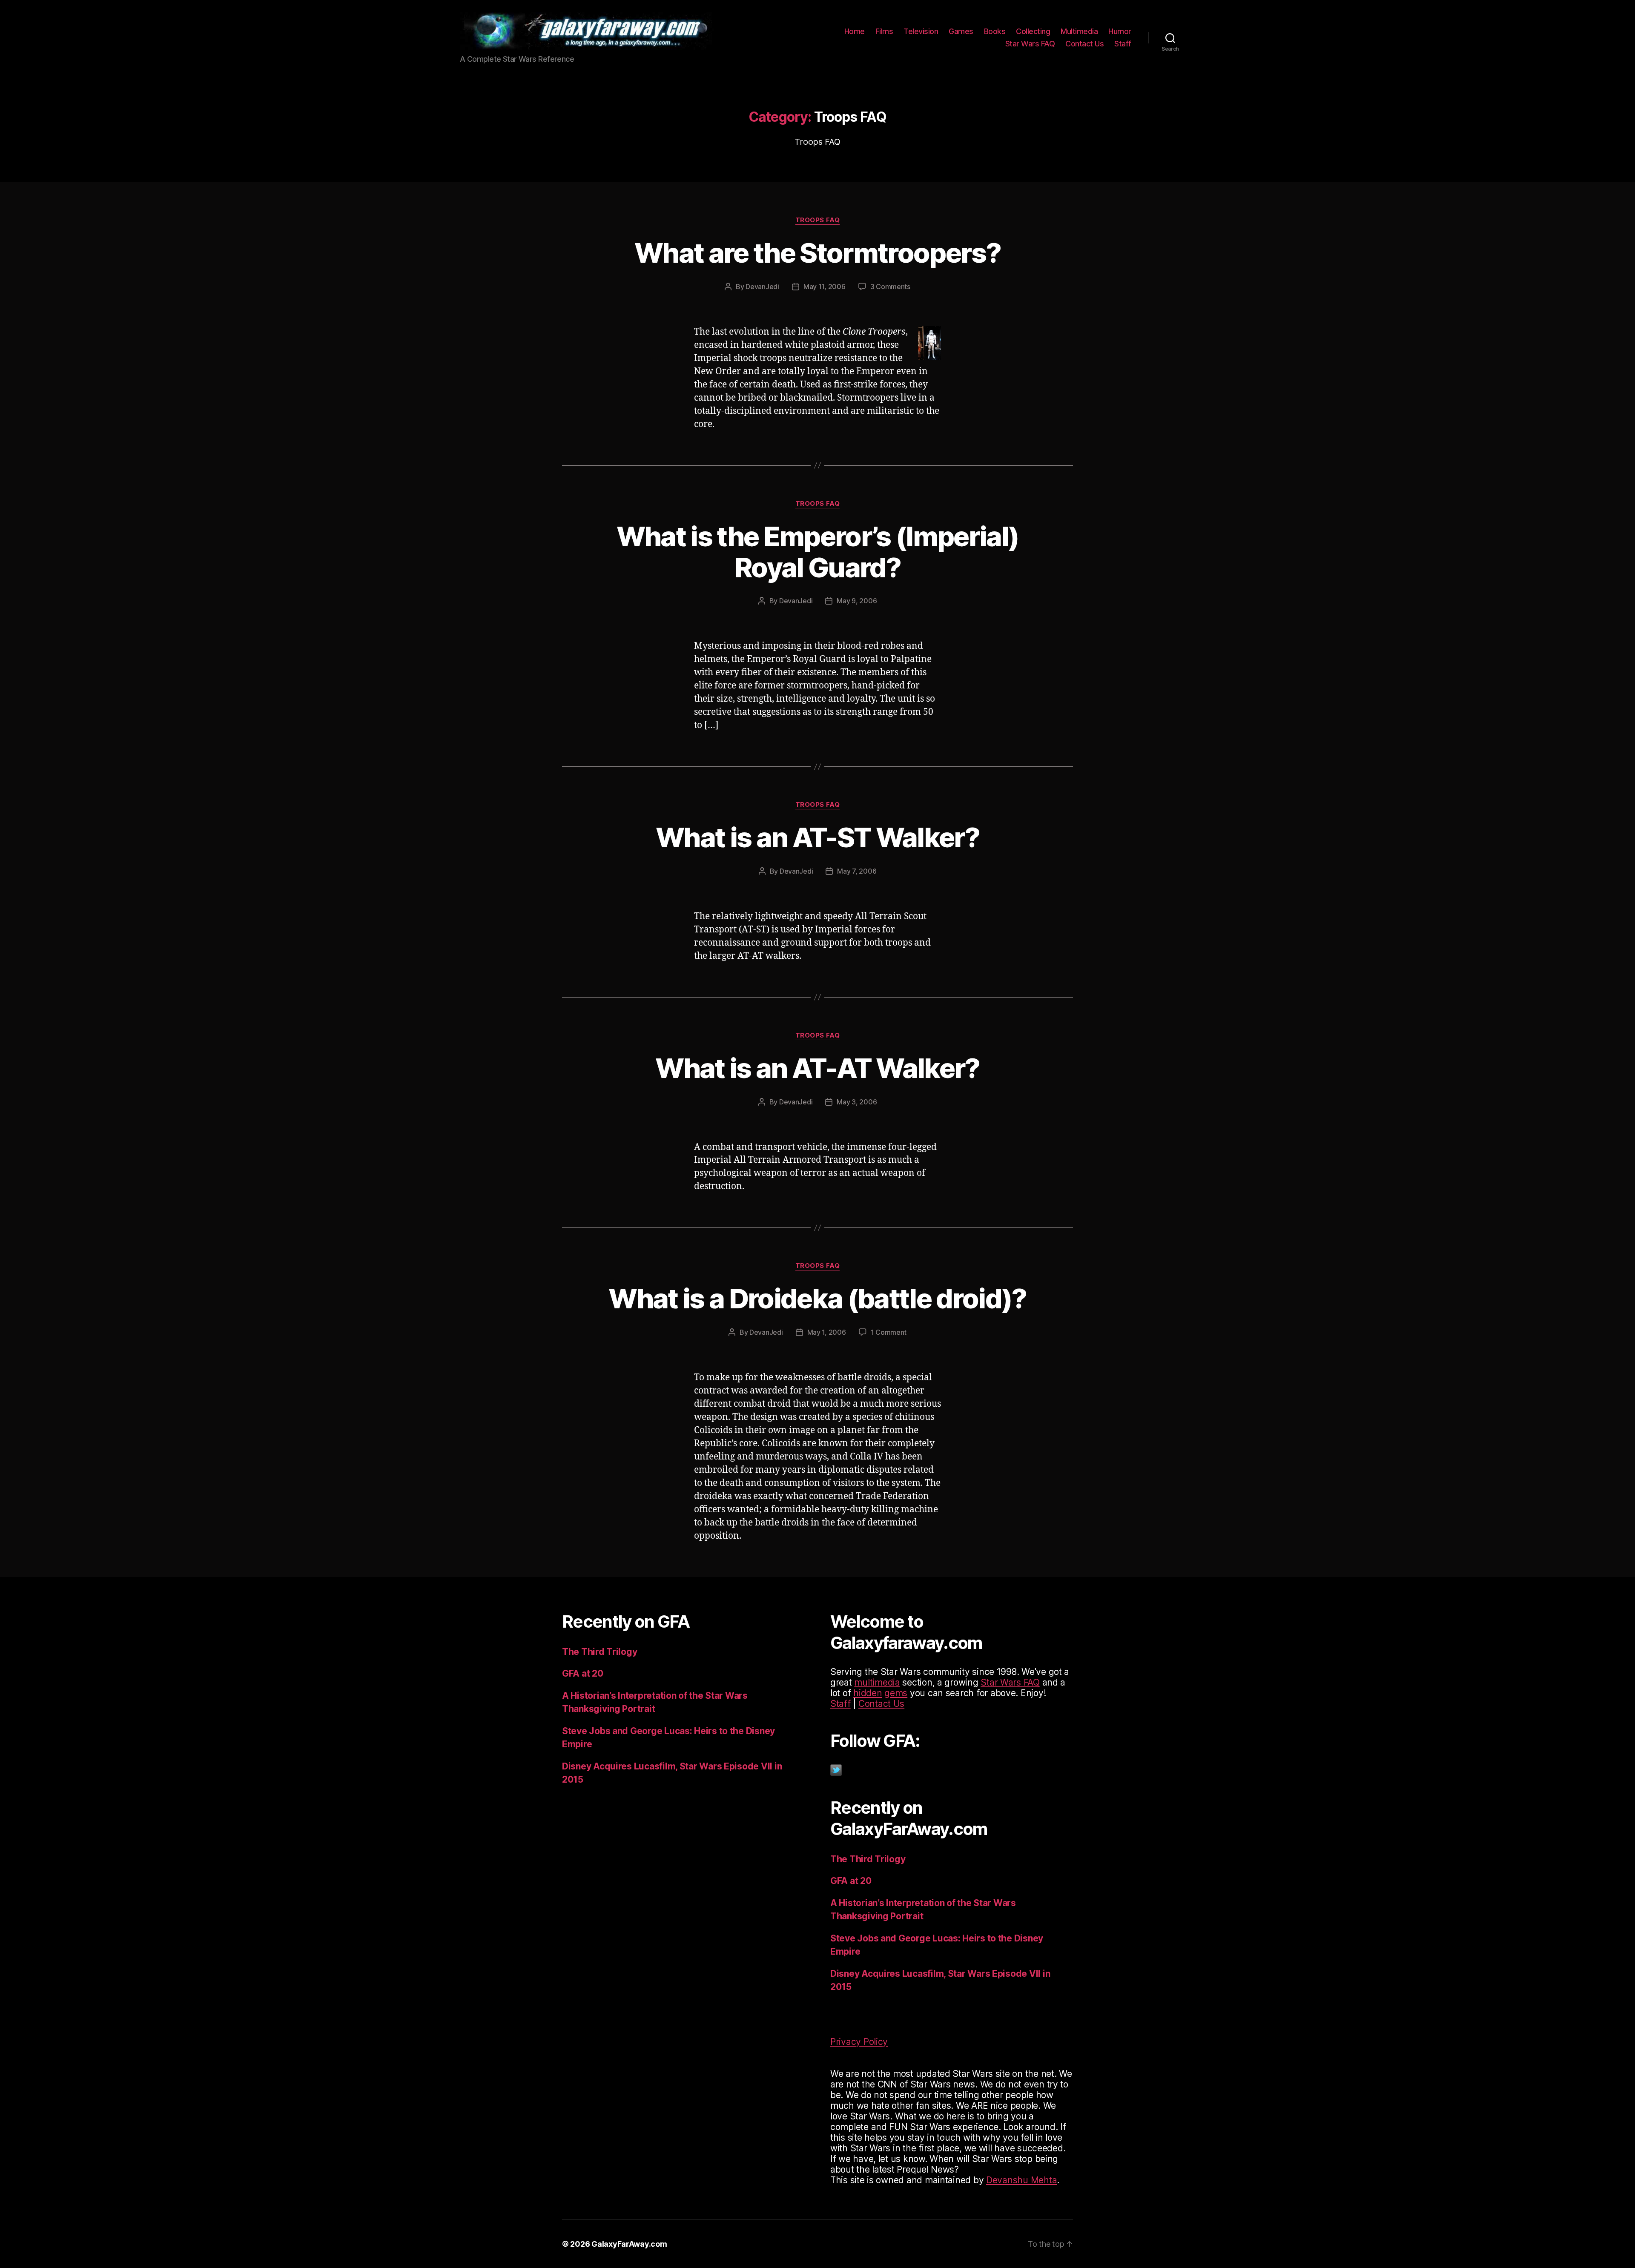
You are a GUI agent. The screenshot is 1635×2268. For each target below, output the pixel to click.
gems (896, 1693)
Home (855, 31)
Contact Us (1084, 44)
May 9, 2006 (857, 601)
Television (921, 31)
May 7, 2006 (857, 871)
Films (884, 31)
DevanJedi (762, 287)
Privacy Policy (859, 2042)
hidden (868, 1693)
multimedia (877, 1682)
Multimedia (1079, 31)
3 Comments (890, 287)
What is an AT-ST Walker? (817, 837)
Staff (1123, 44)
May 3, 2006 (857, 1102)
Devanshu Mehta (1021, 2180)
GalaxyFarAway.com (629, 2244)
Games (961, 31)
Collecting (1033, 31)
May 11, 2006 (825, 287)
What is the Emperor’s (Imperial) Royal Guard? (818, 552)
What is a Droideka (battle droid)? (817, 1298)
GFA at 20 (583, 1673)
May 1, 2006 (827, 1332)
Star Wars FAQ (1030, 44)
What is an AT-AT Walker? (817, 1068)
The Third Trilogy (599, 1652)
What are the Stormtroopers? (817, 253)
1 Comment (889, 1332)
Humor (1120, 31)
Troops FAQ (818, 220)
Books (995, 31)
